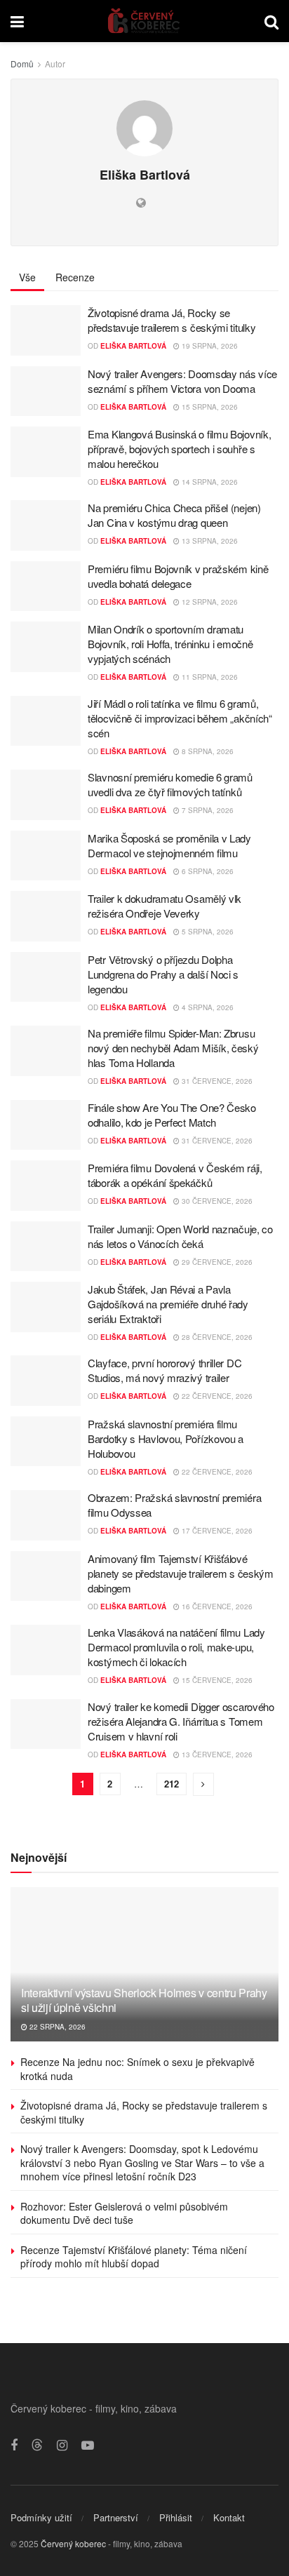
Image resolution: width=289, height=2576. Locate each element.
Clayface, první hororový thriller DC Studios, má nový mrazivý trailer (164, 1370)
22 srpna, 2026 (56, 2027)
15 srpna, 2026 (209, 407)
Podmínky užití (41, 2517)
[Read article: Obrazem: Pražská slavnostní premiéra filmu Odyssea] (46, 1515)
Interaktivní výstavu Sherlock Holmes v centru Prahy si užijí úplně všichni (144, 2000)
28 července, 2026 (216, 1337)
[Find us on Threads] (37, 2445)
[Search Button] (271, 21)
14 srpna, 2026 (209, 482)
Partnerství (116, 2517)
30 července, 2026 (216, 1201)
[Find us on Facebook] (14, 2446)
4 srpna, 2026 (207, 1007)
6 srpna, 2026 (207, 871)
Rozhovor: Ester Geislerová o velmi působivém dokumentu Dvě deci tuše (124, 2213)
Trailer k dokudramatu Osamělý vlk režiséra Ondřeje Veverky (164, 906)
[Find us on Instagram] (62, 2446)
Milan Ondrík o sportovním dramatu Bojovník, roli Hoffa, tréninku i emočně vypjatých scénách (170, 644)
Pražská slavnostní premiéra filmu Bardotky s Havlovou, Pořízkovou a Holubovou (166, 1438)
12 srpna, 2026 (209, 602)
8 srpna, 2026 (207, 751)
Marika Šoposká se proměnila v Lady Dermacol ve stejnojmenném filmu (169, 845)
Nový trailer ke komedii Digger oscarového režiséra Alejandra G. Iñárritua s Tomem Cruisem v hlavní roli (181, 1721)
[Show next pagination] (203, 1784)
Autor (55, 63)
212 (172, 1784)
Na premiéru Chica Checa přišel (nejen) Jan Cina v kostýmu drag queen (174, 515)
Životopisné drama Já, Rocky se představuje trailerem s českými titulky (172, 320)
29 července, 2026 (216, 1262)
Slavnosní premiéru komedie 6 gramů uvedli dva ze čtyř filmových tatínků (170, 784)
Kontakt (229, 2517)
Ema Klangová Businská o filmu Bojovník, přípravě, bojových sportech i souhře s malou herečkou (179, 449)
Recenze (75, 277)
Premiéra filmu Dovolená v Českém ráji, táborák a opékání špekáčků (175, 1175)
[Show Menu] (17, 21)
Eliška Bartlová (133, 346)
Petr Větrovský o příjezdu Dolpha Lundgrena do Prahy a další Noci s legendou (163, 974)
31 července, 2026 (216, 1081)
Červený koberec (73, 2543)
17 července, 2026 (216, 1531)
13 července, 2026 (216, 1755)
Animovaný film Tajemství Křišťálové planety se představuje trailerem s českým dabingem (181, 1573)
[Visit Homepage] (144, 21)
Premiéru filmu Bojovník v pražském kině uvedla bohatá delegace (178, 576)
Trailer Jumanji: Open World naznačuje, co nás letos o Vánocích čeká (180, 1236)
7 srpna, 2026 (207, 810)
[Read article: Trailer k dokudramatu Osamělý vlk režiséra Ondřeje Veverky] (46, 916)
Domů (22, 63)
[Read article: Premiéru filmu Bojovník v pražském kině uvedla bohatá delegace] (46, 586)
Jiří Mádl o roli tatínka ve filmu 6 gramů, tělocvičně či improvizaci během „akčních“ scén (180, 718)
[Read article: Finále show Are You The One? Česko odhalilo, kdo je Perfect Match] (46, 1125)
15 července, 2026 (216, 1680)
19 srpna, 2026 (209, 346)
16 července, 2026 (216, 1606)
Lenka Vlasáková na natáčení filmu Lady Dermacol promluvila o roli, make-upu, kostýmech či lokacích (176, 1647)
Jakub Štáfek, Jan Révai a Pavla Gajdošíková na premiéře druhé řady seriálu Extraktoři (168, 1304)
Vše (27, 277)
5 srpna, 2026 (207, 932)
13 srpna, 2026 (209, 541)
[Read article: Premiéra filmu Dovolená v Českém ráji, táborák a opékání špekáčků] (46, 1186)
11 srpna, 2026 (209, 677)
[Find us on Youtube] (88, 2446)
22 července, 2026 (216, 1396)
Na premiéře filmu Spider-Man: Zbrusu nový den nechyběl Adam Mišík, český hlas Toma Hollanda (173, 1048)
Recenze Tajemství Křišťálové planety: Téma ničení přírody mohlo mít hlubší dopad (134, 2257)
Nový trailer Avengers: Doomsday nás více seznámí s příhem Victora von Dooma (182, 381)
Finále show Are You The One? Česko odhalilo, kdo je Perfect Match (172, 1115)
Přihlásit (176, 2517)
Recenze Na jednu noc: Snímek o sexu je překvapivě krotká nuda (137, 2069)
